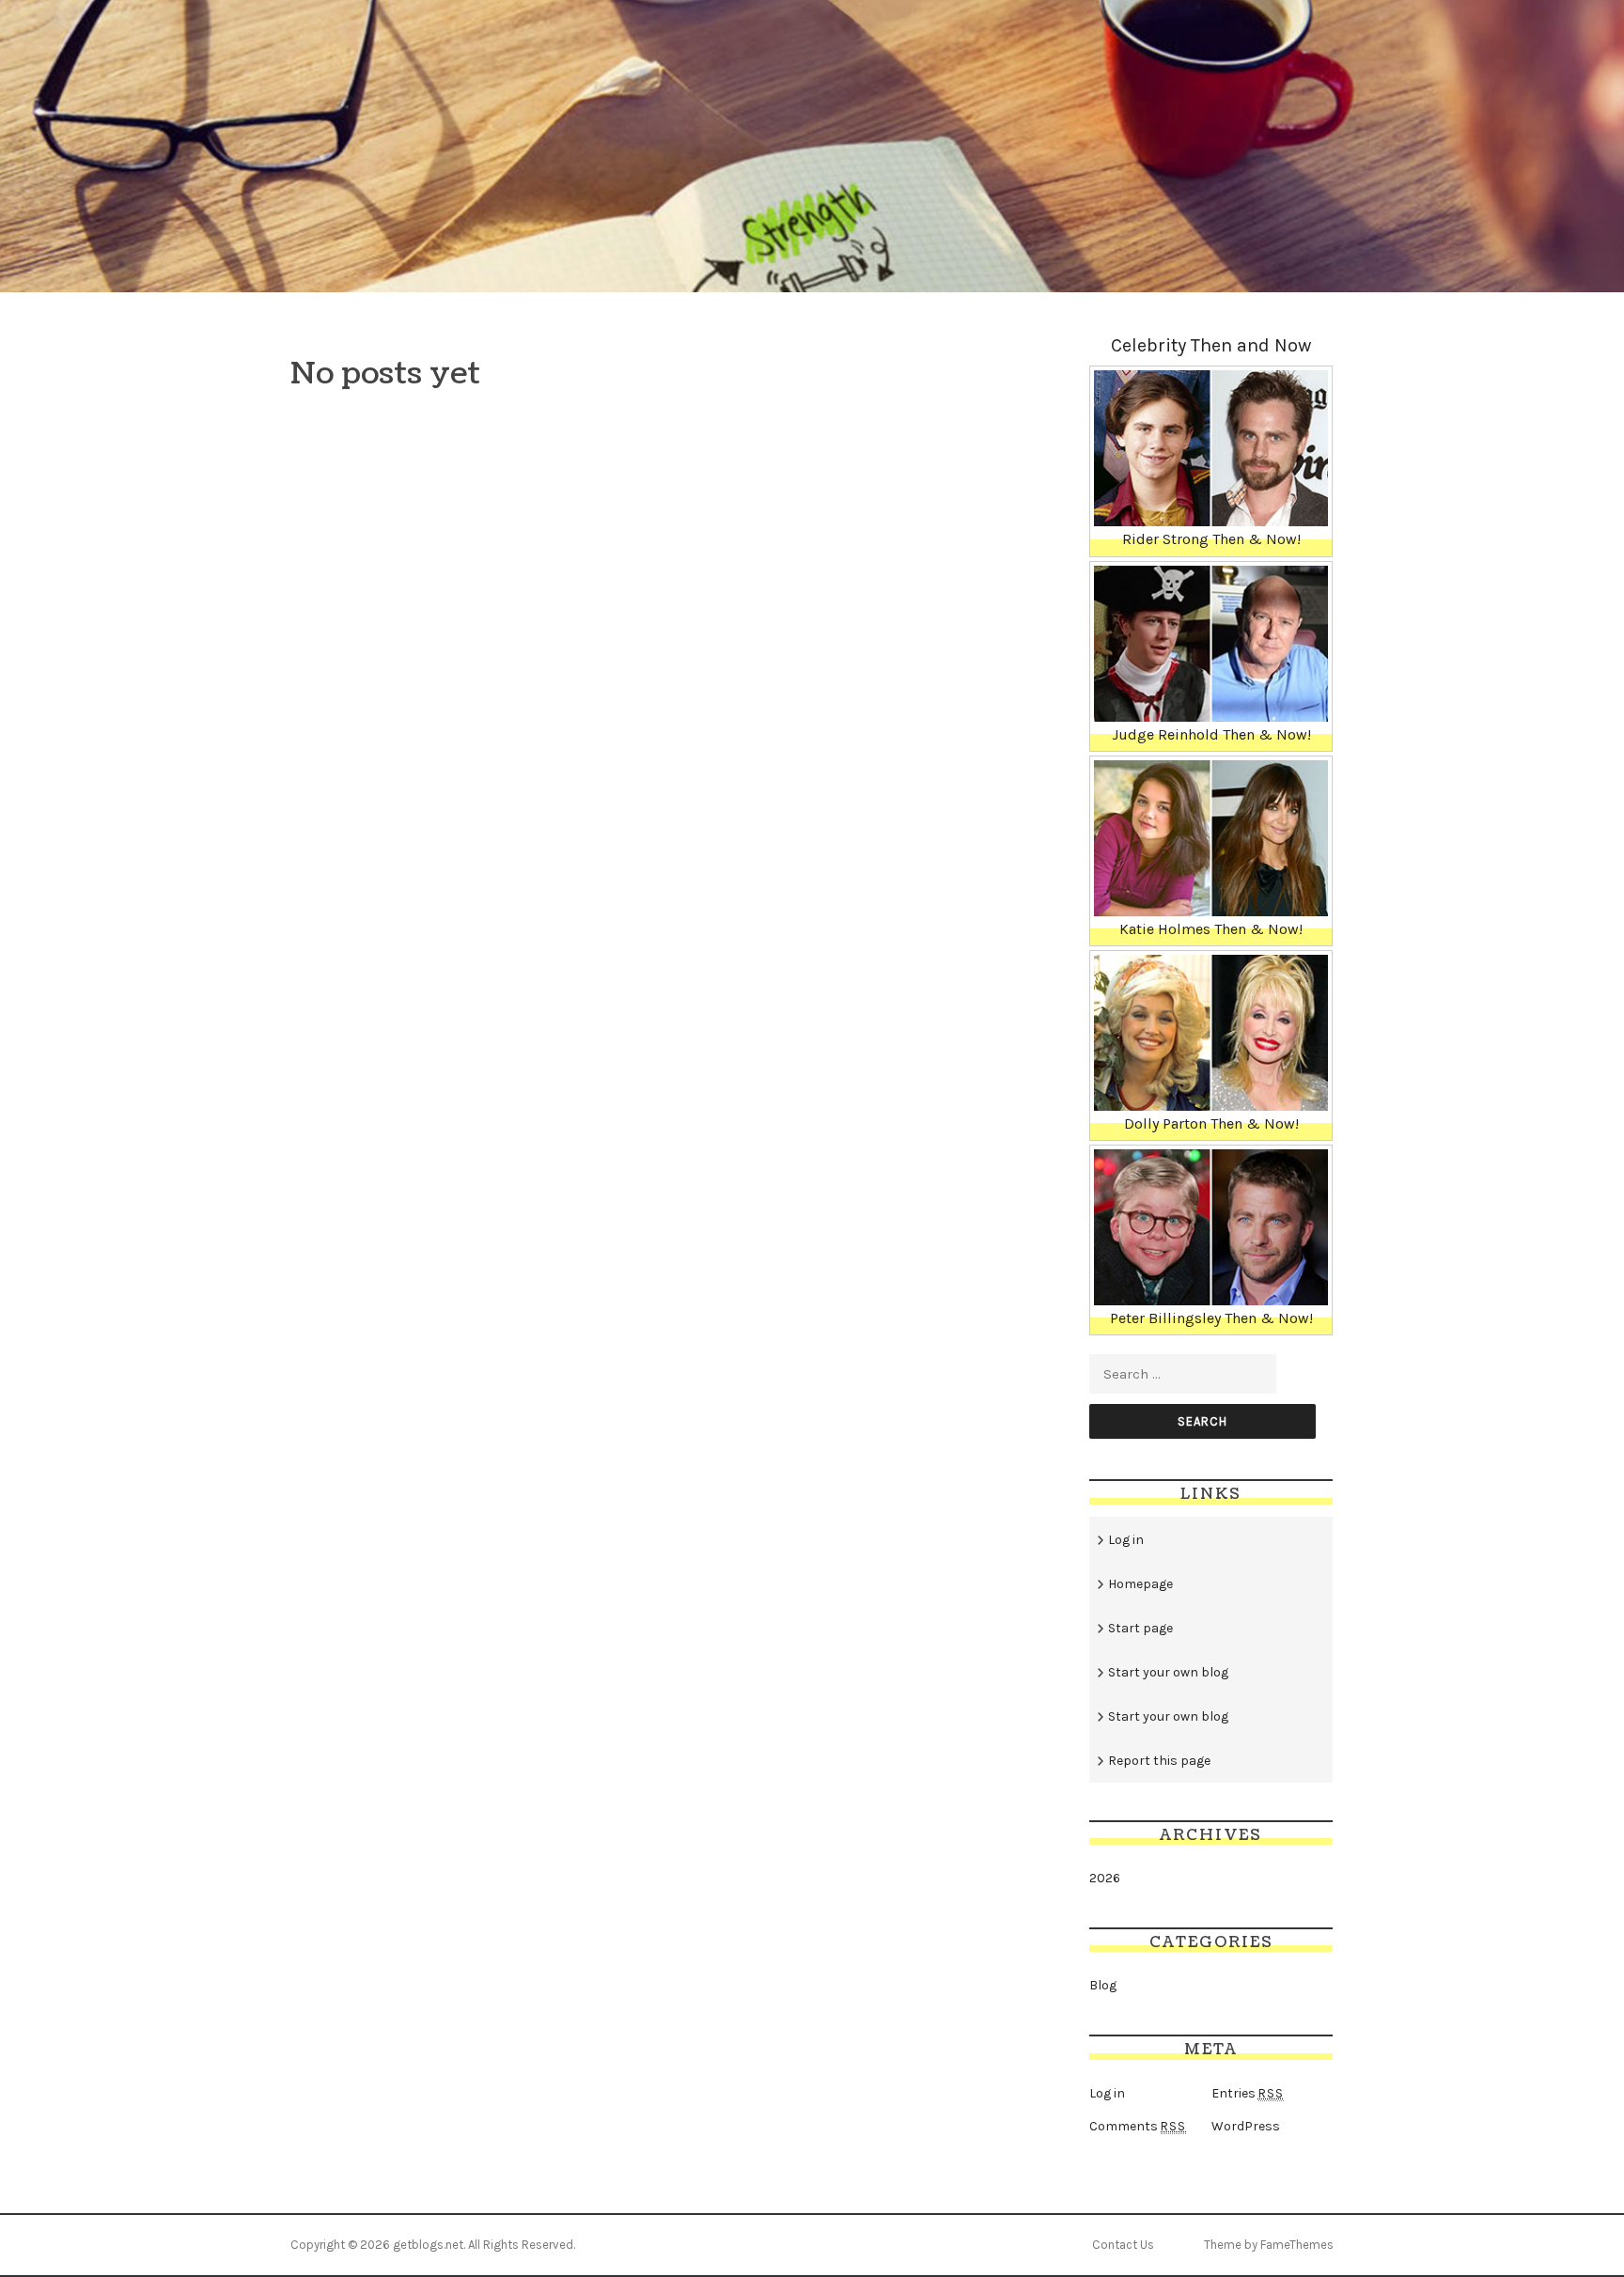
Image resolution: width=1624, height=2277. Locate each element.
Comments (1138, 2126)
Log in (1126, 1540)
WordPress (1246, 2126)
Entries (1248, 2093)
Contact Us (1123, 2245)
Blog (1103, 1985)
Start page (1140, 1628)
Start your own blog (1168, 1672)
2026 (1105, 1878)
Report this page (1159, 1761)
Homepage (1140, 1584)
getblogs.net (428, 2245)
